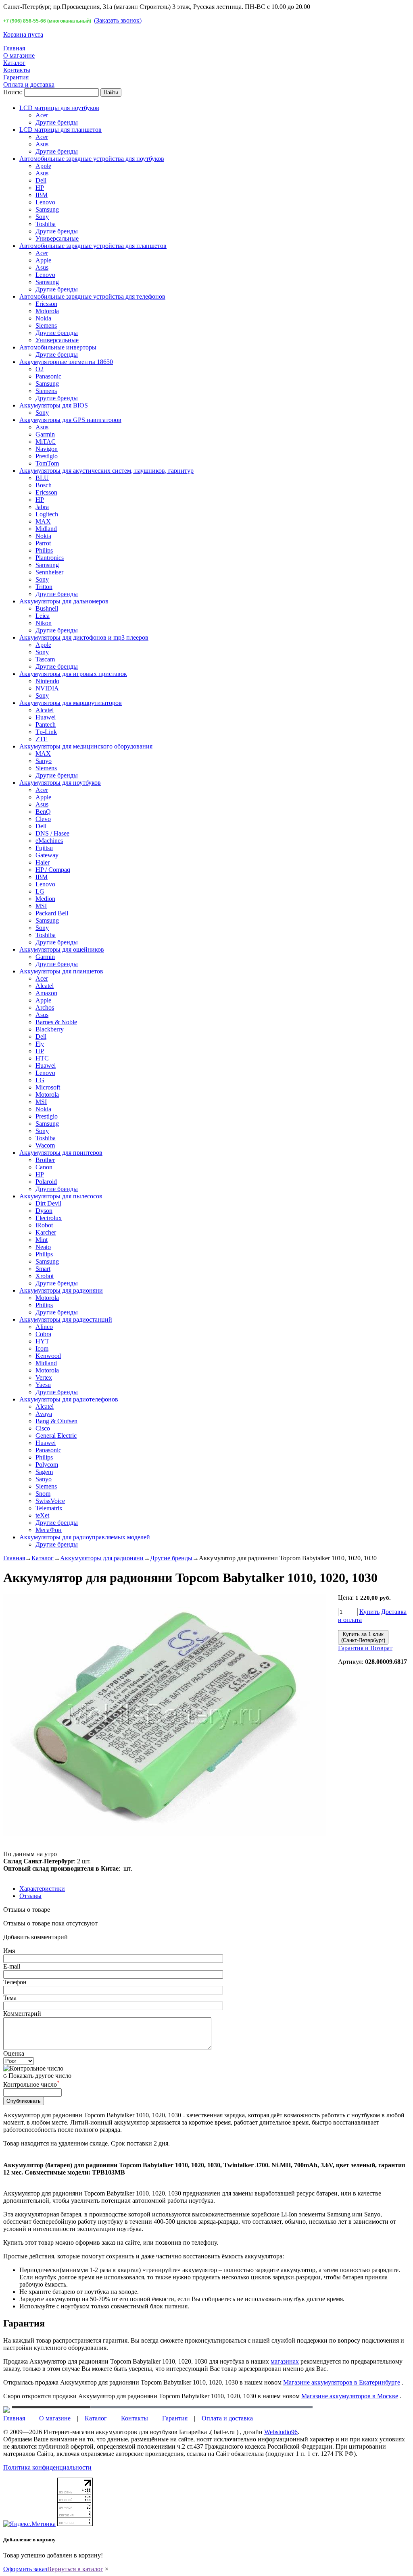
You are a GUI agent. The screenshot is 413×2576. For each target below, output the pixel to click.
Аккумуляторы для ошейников (62, 949)
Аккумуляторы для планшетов (61, 971)
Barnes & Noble (56, 1022)
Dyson (44, 1211)
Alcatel (45, 710)
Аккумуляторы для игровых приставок (73, 674)
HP (40, 188)
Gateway (47, 855)
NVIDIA (47, 688)
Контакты (17, 70)
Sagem (44, 1472)
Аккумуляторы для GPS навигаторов (70, 420)
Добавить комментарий (35, 1937)
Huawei (46, 717)
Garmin (45, 434)
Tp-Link (46, 732)
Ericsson (46, 304)
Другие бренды (57, 122)
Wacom (45, 1145)
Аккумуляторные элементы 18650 (66, 362)
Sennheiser (49, 572)
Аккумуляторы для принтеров (61, 1153)
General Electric (56, 1436)
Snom (43, 1494)
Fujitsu (44, 848)
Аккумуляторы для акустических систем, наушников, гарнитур (106, 471)
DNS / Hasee (52, 833)
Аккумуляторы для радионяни (61, 1290)
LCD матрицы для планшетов (60, 130)
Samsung (47, 209)
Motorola (47, 311)
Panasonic (48, 376)
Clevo (43, 819)
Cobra (43, 1334)
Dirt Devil (48, 1203)
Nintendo (47, 681)
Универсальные (57, 238)
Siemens (46, 325)
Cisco (43, 1428)
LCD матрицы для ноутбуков (59, 108)
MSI (41, 906)
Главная (14, 48)
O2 (40, 369)
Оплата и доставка (29, 84)
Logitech (47, 514)
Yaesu (43, 1385)
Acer (42, 115)
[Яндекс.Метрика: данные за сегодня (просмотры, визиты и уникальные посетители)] (29, 2524)
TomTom (47, 463)
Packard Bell (52, 913)
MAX (43, 521)
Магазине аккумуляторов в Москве (350, 2396)
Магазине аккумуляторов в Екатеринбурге (342, 2382)
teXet (42, 1515)
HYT (42, 1341)
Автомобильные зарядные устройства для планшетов (93, 246)
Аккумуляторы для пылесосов (61, 1196)
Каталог (14, 63)
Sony (42, 217)
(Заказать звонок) (118, 20)
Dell (41, 180)
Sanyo (44, 761)
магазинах (285, 2361)
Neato (43, 1247)
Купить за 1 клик (363, 1637)
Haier (43, 862)
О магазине (19, 55)
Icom (42, 1348)
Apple (43, 166)
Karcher (46, 1232)
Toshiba (46, 224)
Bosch (44, 485)
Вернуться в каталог (75, 2569)
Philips (44, 550)
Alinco (44, 1327)
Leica (43, 616)
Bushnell (47, 608)
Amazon (46, 993)
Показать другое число (40, 2076)
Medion (45, 899)
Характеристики (42, 1889)
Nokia (43, 318)
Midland (46, 529)
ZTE (42, 739)
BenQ (43, 812)
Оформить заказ (25, 2569)
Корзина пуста (23, 34)
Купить (369, 1612)
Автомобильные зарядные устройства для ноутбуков (92, 159)
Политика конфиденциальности (47, 2467)
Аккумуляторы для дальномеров (64, 601)
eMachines (49, 841)
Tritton (44, 587)
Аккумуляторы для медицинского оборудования (86, 746)
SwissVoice (50, 1501)
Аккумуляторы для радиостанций (66, 1319)
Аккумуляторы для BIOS (54, 405)
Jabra (42, 507)
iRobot (44, 1225)
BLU (42, 478)
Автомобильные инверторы (58, 347)
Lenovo (45, 202)
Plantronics (50, 558)
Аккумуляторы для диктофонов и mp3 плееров (84, 637)
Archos (45, 1007)
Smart (43, 1269)
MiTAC (46, 442)
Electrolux (49, 1218)
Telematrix (49, 1508)
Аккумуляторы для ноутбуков (60, 783)
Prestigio (47, 456)
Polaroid (46, 1182)
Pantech (46, 725)
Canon (44, 1167)
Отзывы (30, 1896)
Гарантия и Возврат (365, 1648)
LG (40, 891)
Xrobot (45, 1276)
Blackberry (50, 1029)
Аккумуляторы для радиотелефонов (69, 1399)
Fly (40, 1044)
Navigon (47, 449)
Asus (42, 144)
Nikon (44, 623)
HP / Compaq (53, 870)
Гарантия (16, 77)
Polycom (47, 1465)
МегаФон (49, 1530)
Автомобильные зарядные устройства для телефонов (92, 296)
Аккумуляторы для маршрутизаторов (71, 703)
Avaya (44, 1414)
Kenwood (48, 1356)
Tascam (45, 659)
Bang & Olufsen (56, 1421)
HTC (42, 1058)
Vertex (44, 1377)
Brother (45, 1160)
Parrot (43, 543)
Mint (42, 1240)
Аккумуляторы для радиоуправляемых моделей (85, 1537)
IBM (42, 195)
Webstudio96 (281, 2432)
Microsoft (48, 1087)
